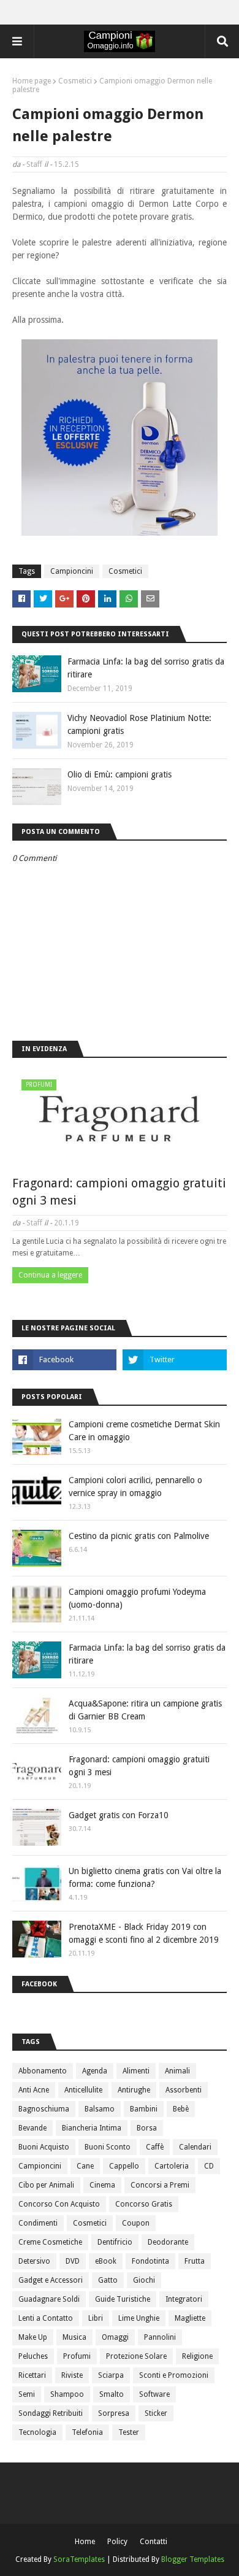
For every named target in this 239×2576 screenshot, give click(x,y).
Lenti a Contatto (46, 2318)
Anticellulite (83, 2090)
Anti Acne (34, 2090)
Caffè (155, 2147)
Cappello (124, 2166)
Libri (96, 2318)
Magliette (190, 2318)
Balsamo (100, 2109)
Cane (85, 2166)
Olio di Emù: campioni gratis (120, 774)
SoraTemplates (79, 2559)
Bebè (181, 2109)
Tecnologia (37, 2432)
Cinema (102, 2185)
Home (85, 2542)
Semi (27, 2394)
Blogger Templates (193, 2559)
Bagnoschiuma (44, 2109)
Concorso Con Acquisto (59, 2204)
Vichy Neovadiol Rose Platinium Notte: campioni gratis (139, 724)
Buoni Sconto (108, 2147)
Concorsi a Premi (160, 2185)
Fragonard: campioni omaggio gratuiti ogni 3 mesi (119, 1192)
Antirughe (134, 2090)
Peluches (33, 2356)
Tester (129, 2432)
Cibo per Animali (46, 2185)
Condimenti (38, 2223)
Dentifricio (115, 2242)
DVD (73, 2261)
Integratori (184, 2299)
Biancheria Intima (92, 2128)
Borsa (147, 2128)
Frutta (195, 2261)
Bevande (32, 2128)
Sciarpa (111, 2375)
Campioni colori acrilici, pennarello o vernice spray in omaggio (135, 1487)
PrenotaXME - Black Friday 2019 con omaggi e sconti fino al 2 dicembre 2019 (144, 1933)
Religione (197, 2356)
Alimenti (136, 2071)
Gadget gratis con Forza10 (119, 1815)
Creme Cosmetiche (50, 2242)
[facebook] (64, 1360)
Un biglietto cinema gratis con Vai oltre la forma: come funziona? (145, 1877)
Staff (34, 164)
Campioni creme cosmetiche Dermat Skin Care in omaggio (144, 1431)
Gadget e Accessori (51, 2280)
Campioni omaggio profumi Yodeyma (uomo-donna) (137, 1598)
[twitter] (175, 1360)
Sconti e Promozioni (174, 2375)
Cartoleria (172, 2166)
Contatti (154, 2542)
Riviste (72, 2375)
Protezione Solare (136, 2356)
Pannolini (160, 2337)
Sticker (156, 2413)
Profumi (77, 2356)
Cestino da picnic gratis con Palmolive (139, 1536)
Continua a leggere (50, 1275)
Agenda (95, 2071)
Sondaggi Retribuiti (51, 2413)
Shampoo (67, 2394)
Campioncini (72, 571)
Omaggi (115, 2337)
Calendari (195, 2147)
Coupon (136, 2223)
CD (209, 2166)
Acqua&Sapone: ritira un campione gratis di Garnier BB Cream (145, 1710)
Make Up (33, 2337)
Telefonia (87, 2432)
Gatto (108, 2280)
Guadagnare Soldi (49, 2299)
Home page (32, 81)
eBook (106, 2261)
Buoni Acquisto (44, 2147)
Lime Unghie (139, 2318)
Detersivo (34, 2261)
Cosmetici (75, 81)
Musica (74, 2337)
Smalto (112, 2394)
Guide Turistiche (123, 2299)
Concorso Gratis (144, 2204)
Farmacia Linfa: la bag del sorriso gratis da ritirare (146, 668)
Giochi (144, 2280)
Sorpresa (114, 2413)
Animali (177, 2071)
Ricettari (32, 2375)
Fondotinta (150, 2261)
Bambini (144, 2109)
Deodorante (168, 2242)
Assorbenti (184, 2090)
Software (154, 2394)
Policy (117, 2542)
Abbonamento (43, 2071)
